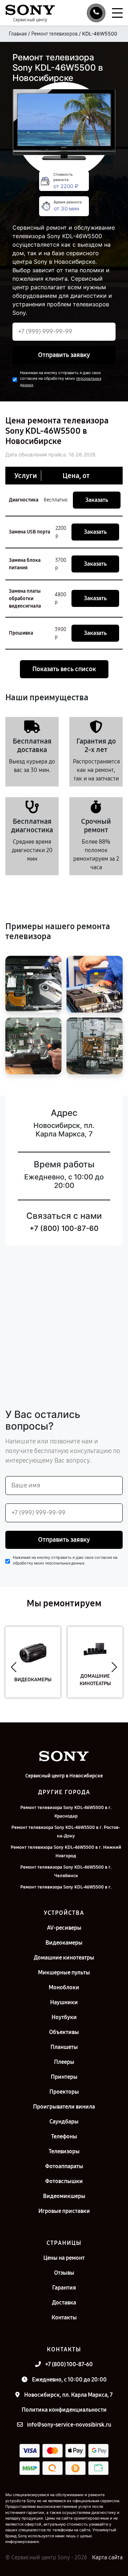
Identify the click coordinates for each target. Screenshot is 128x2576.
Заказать (97, 500)
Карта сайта (107, 2557)
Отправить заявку (64, 355)
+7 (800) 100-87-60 (64, 1228)
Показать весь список (64, 669)
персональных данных (65, 1563)
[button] (14, 1667)
